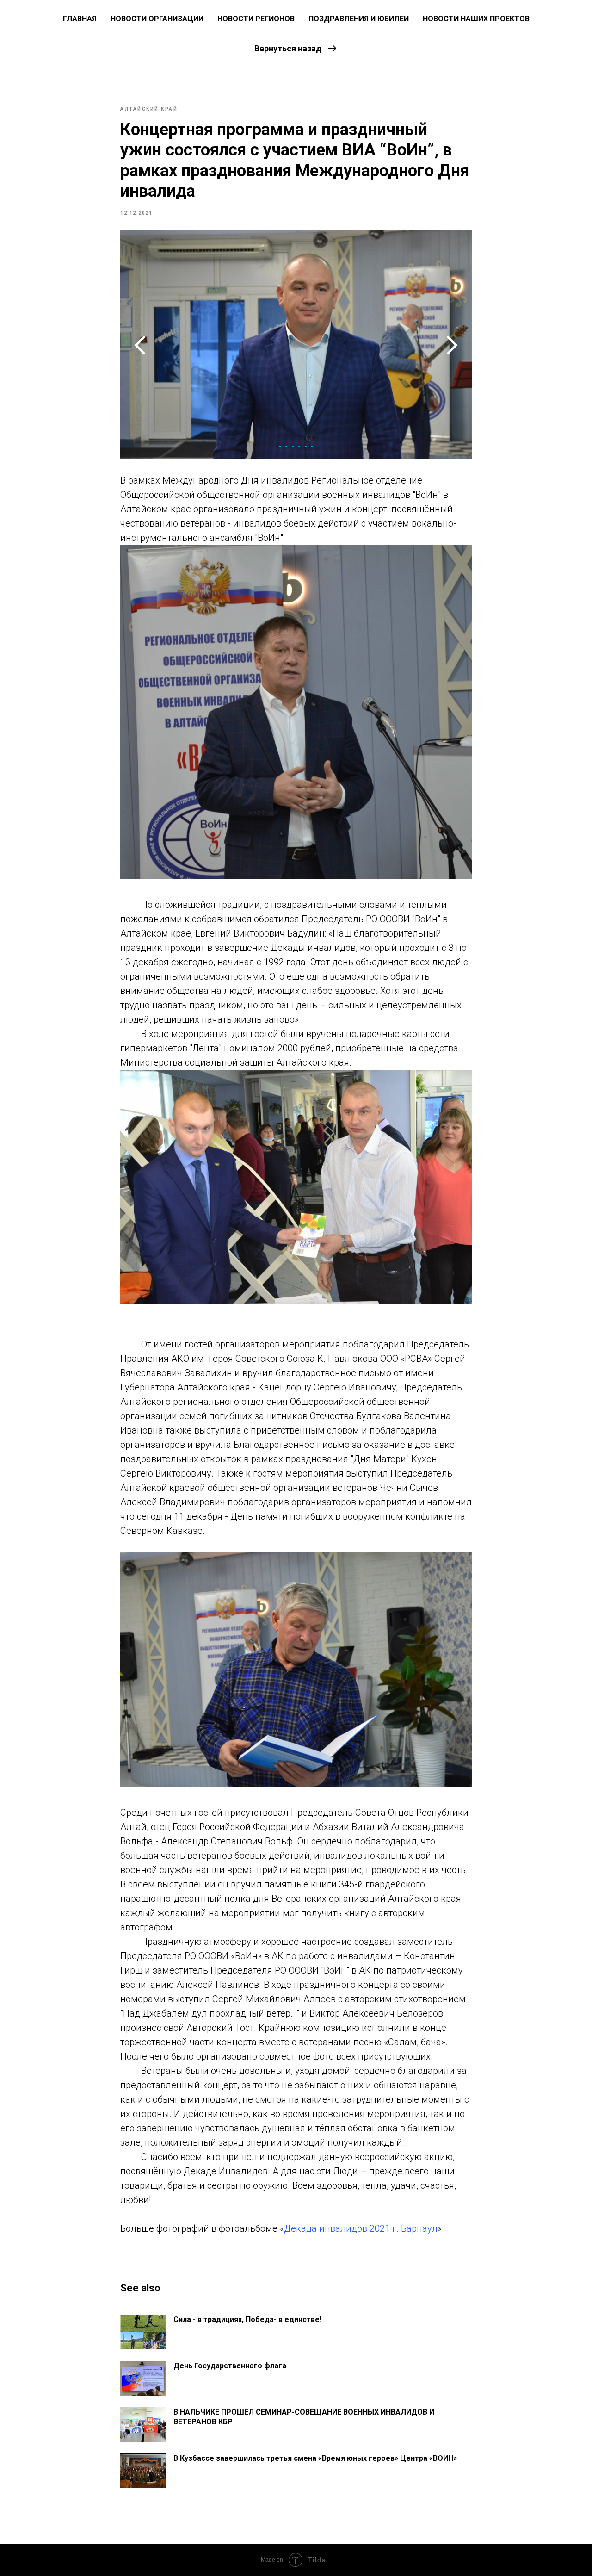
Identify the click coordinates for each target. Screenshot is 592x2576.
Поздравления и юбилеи (359, 19)
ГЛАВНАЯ (80, 19)
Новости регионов (256, 19)
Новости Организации (157, 19)
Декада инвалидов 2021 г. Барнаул (361, 2228)
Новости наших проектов (476, 19)
